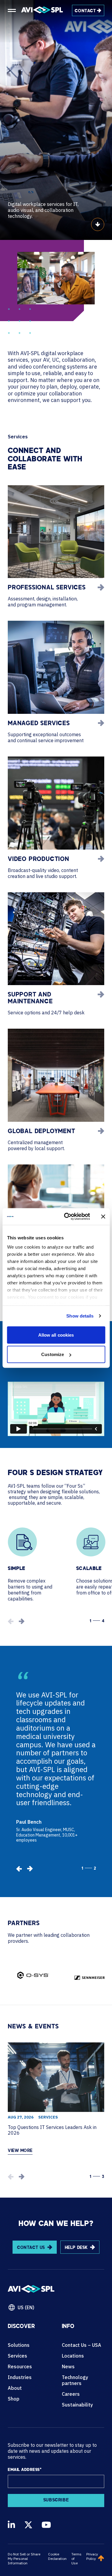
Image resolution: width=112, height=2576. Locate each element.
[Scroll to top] (101, 2559)
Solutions (19, 2345)
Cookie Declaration (57, 2556)
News (68, 2367)
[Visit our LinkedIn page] (11, 2525)
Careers (71, 2394)
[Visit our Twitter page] (28, 2525)
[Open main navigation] (12, 10)
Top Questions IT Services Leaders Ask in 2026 (52, 2130)
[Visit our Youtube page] (46, 2525)
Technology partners (75, 2380)
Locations (73, 2356)
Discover (21, 2327)
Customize (53, 1354)
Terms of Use (76, 2559)
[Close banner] (103, 1216)
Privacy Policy (92, 2556)
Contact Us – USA (82, 2345)
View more (20, 2151)
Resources (20, 2367)
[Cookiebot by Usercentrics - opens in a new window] (67, 1217)
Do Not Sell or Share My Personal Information (24, 2559)
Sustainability (77, 2405)
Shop (14, 2399)
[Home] (42, 10)
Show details (80, 1316)
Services (48, 2117)
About (15, 2388)
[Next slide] (22, 1621)
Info (68, 2327)
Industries (20, 2377)
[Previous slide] (19, 1869)
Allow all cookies (56, 1335)
